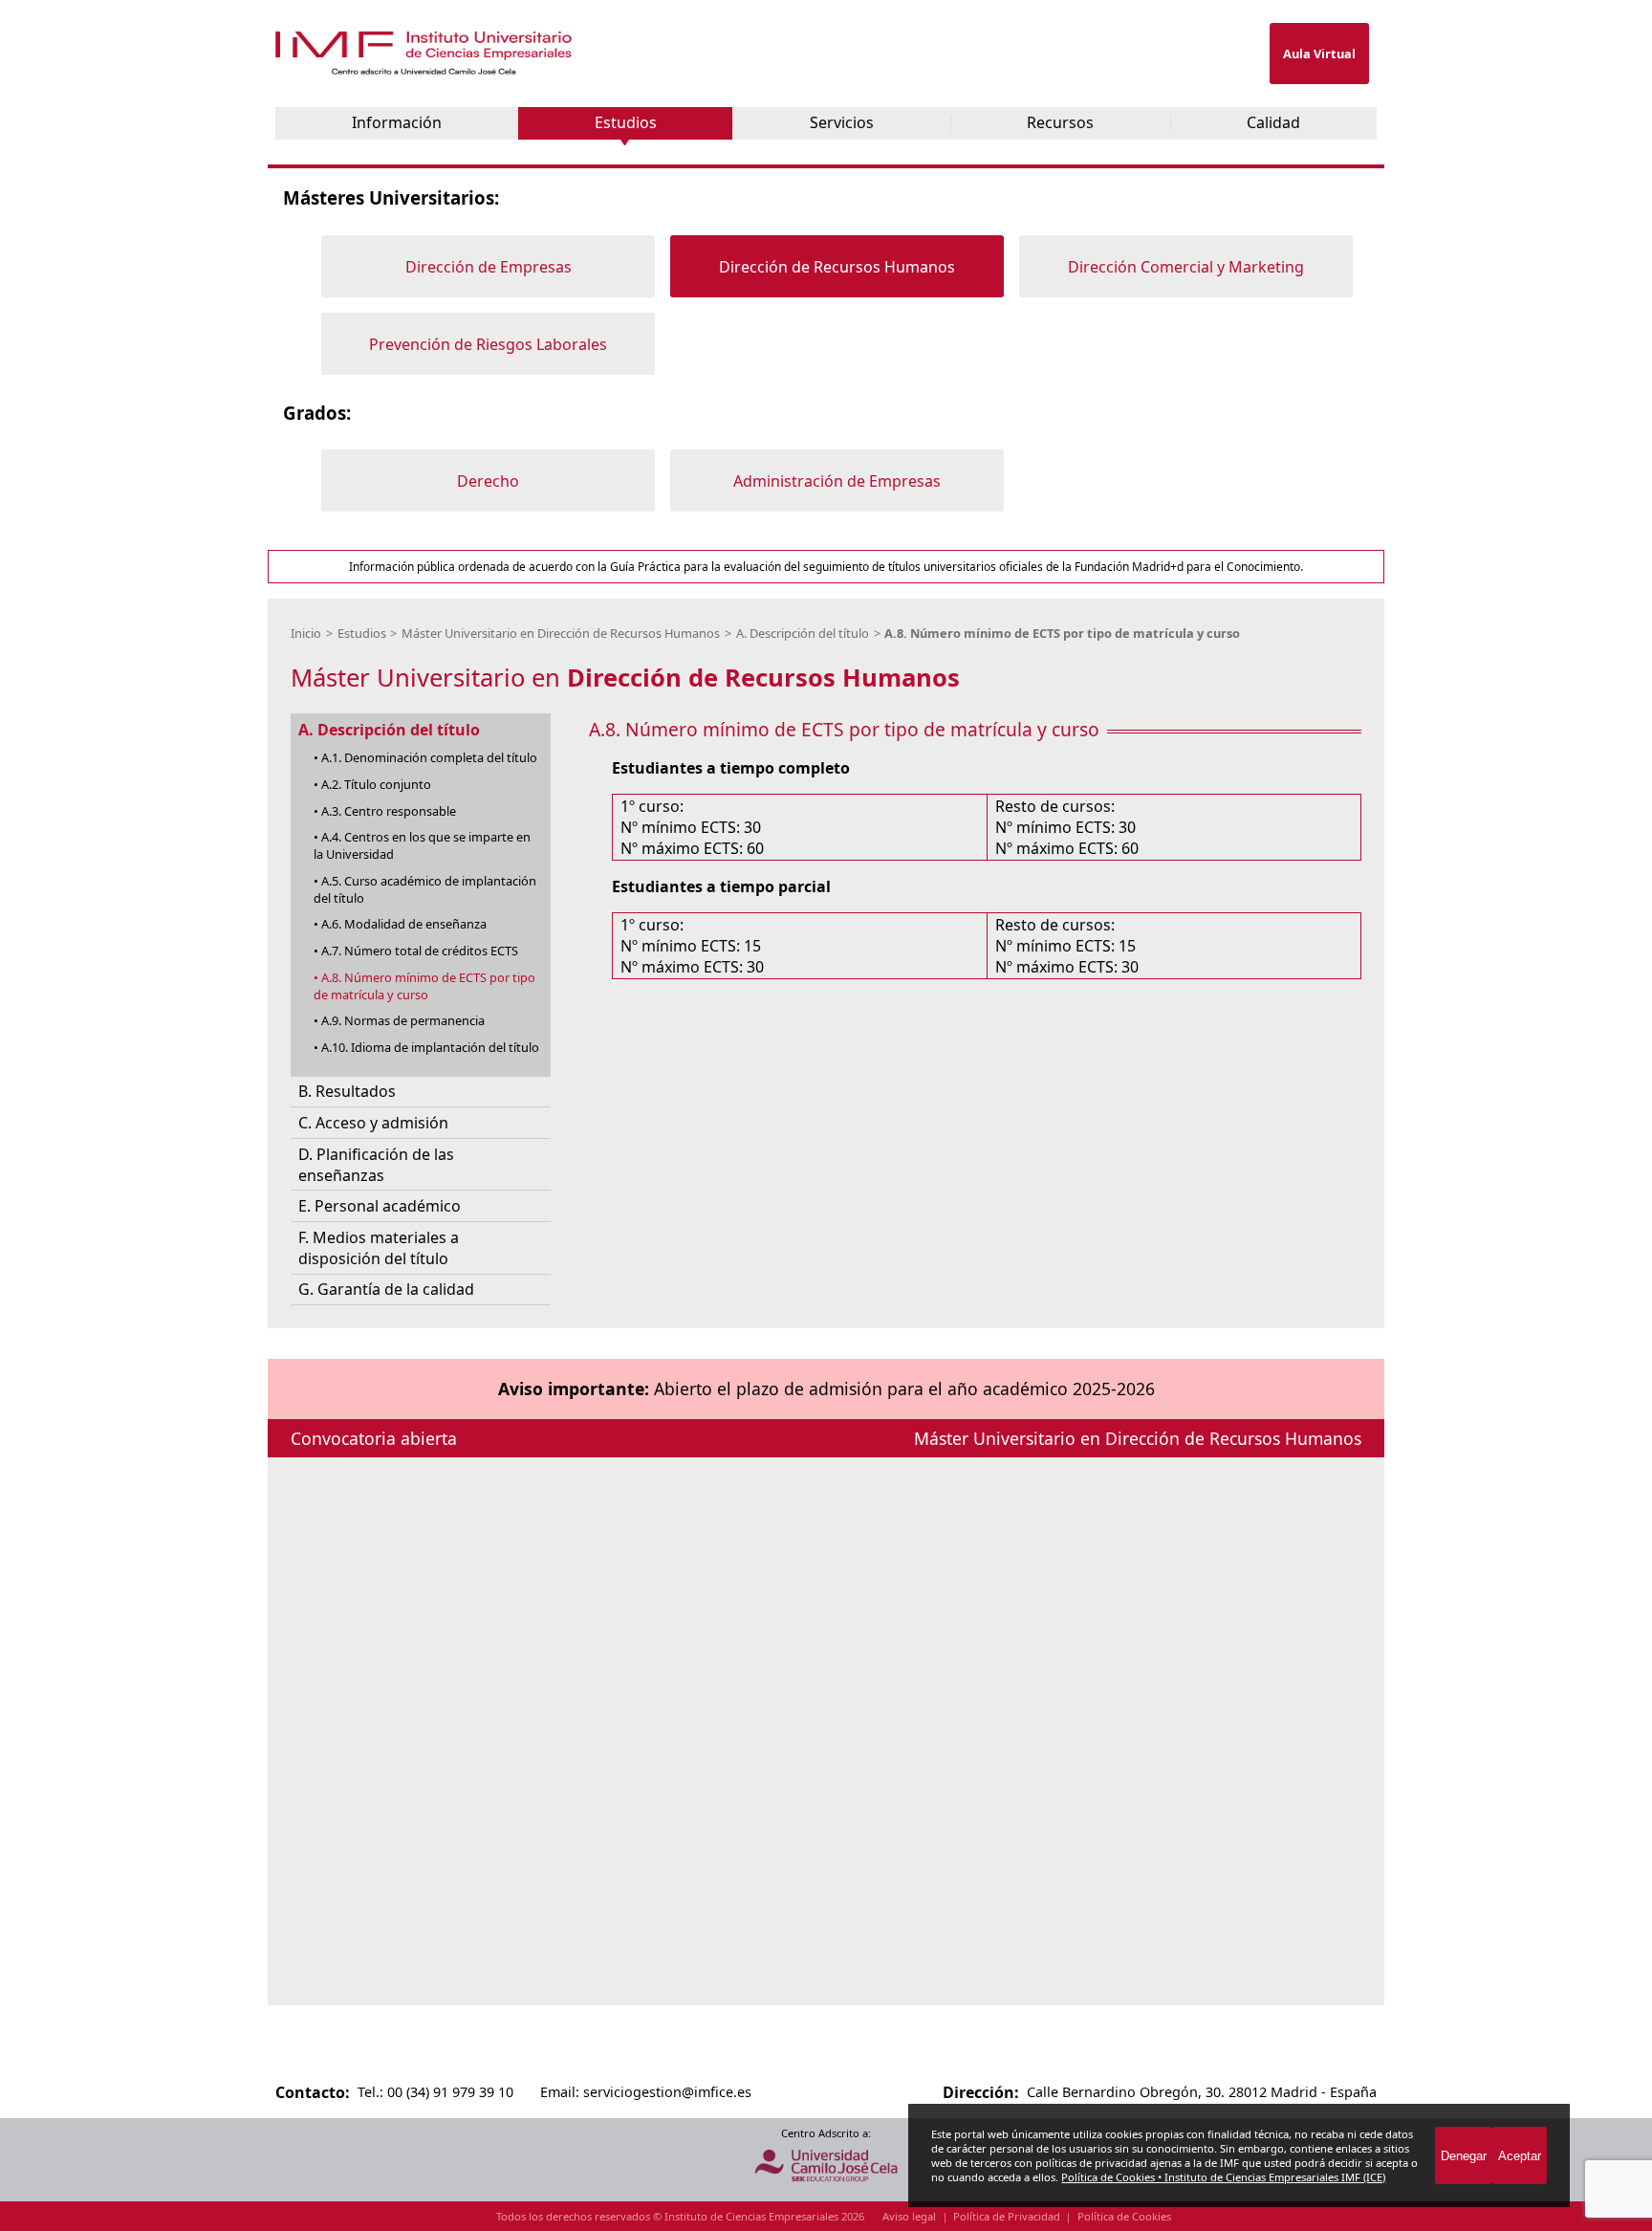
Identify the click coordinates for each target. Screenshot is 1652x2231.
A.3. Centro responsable (389, 811)
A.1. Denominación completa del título (429, 757)
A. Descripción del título (803, 633)
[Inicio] (425, 70)
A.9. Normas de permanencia (403, 1020)
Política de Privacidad (1007, 2216)
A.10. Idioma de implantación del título (430, 1047)
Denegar (1464, 2156)
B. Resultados (347, 1091)
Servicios (842, 122)
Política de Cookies (1124, 2216)
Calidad (1273, 122)
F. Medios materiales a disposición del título (379, 1248)
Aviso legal (909, 2216)
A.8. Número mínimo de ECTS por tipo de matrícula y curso (1062, 633)
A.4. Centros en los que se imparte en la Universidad (422, 845)
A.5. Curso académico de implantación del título (425, 889)
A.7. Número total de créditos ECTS (420, 951)
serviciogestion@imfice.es (667, 2092)
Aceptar (1520, 2156)
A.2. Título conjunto (376, 784)
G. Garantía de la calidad (386, 1289)
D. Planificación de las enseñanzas (376, 1165)
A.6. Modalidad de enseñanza (404, 924)
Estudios (626, 122)
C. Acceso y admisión (373, 1123)
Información (397, 122)
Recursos (1060, 122)
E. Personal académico (380, 1206)
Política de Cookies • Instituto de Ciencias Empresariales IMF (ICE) (1223, 2177)
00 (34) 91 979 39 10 (450, 2092)
